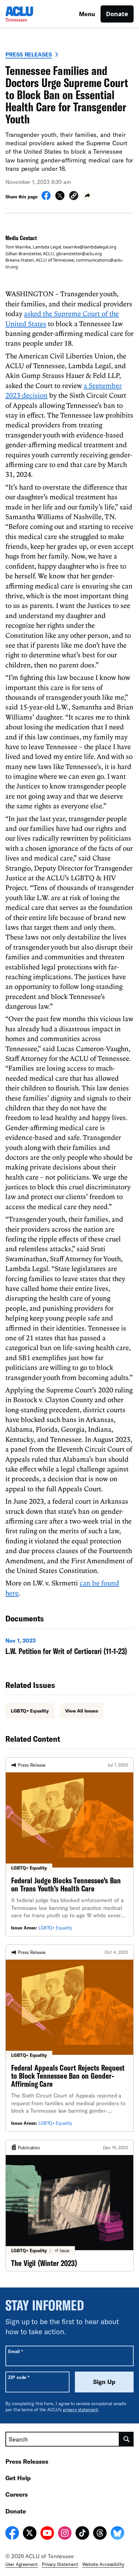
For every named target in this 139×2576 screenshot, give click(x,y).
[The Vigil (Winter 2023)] (69, 2206)
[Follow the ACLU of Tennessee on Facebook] (12, 2534)
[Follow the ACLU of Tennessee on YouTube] (47, 2534)
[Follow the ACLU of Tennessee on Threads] (100, 2534)
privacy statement (81, 2410)
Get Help (18, 2478)
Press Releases (29, 54)
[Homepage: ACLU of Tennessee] (29, 14)
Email (15, 2351)
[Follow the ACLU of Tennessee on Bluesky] (117, 2534)
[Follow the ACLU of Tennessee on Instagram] (65, 2534)
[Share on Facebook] (46, 198)
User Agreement (22, 2564)
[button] (74, 197)
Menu (87, 14)
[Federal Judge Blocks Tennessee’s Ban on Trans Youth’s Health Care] (69, 1847)
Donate (117, 14)
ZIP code (19, 2377)
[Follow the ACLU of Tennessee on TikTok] (82, 2534)
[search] (127, 2439)
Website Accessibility (103, 2564)
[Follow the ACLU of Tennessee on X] (30, 2534)
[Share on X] (60, 198)
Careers (17, 2494)
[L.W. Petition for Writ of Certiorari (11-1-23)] (69, 1648)
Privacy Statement (60, 2564)
